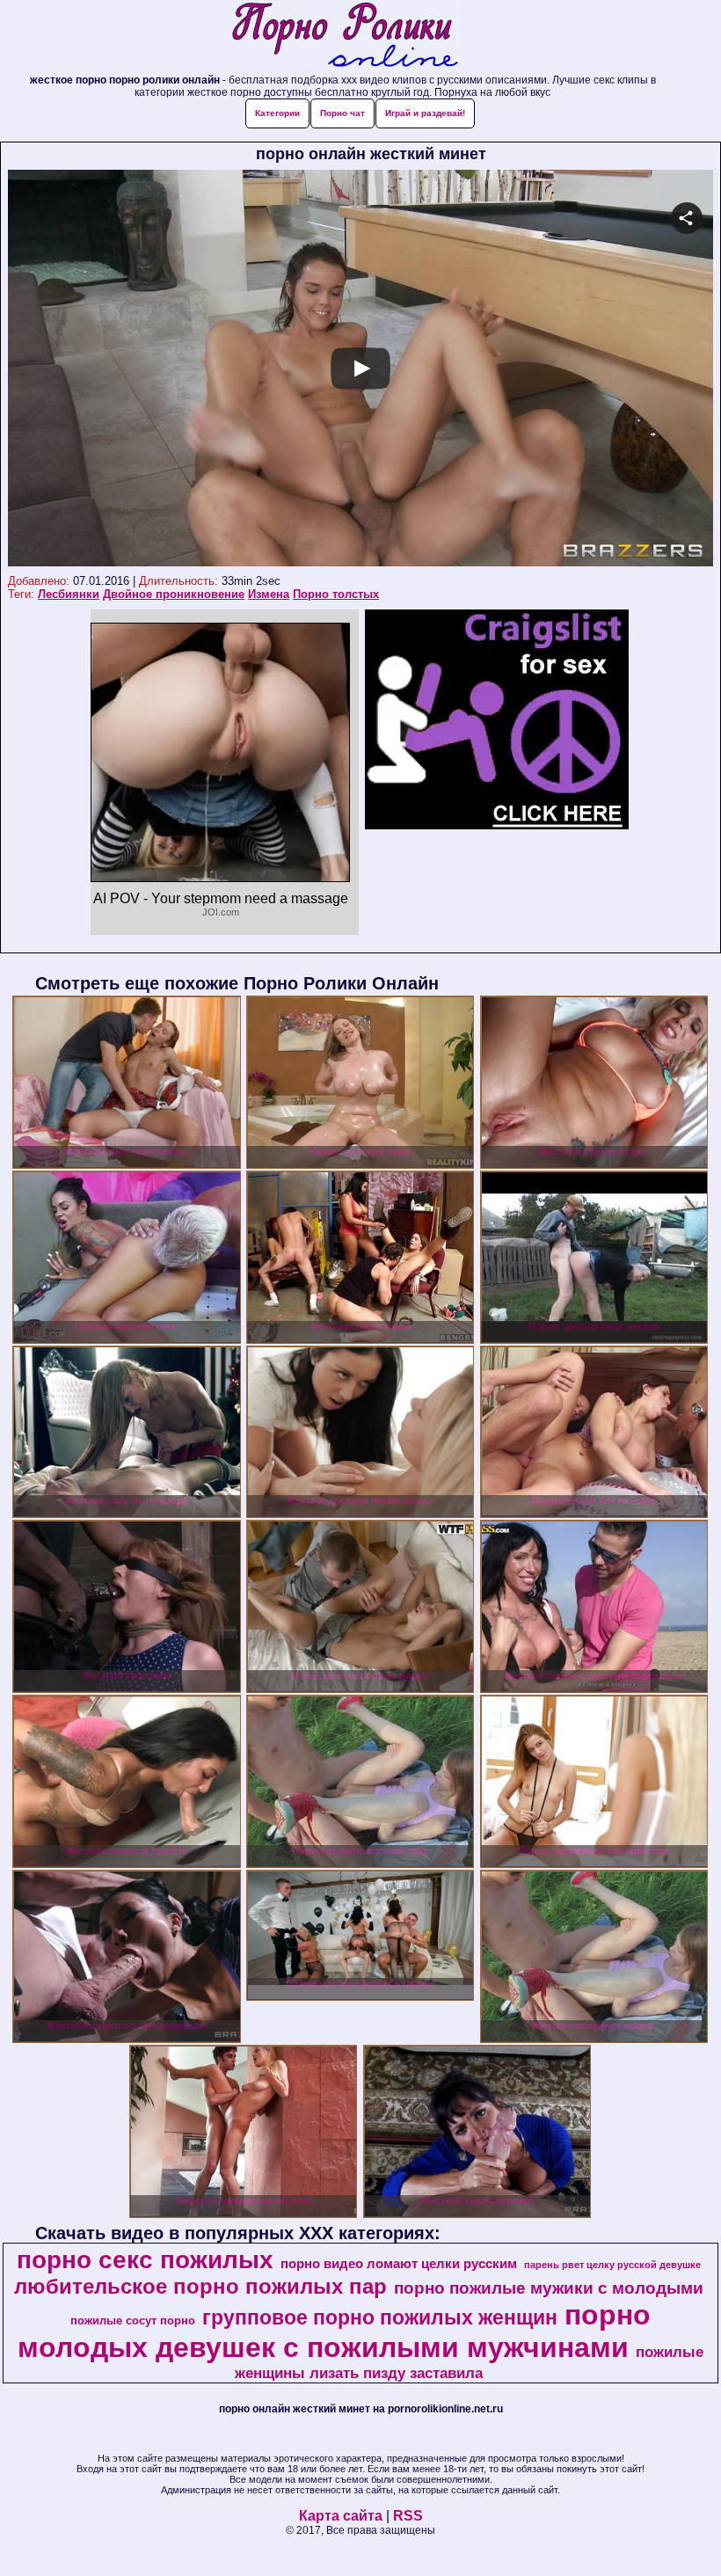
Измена (269, 594)
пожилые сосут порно (133, 2321)
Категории (277, 113)
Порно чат (342, 113)
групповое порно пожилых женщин (380, 2317)
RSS (408, 2516)
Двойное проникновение (174, 594)
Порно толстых (336, 594)
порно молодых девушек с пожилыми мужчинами (334, 2331)
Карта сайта (341, 2516)
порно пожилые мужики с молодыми (549, 2288)
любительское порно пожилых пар (200, 2286)
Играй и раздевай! (425, 113)
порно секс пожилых (145, 2260)
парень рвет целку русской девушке (612, 2265)
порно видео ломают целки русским (399, 2264)
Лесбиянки (69, 594)
